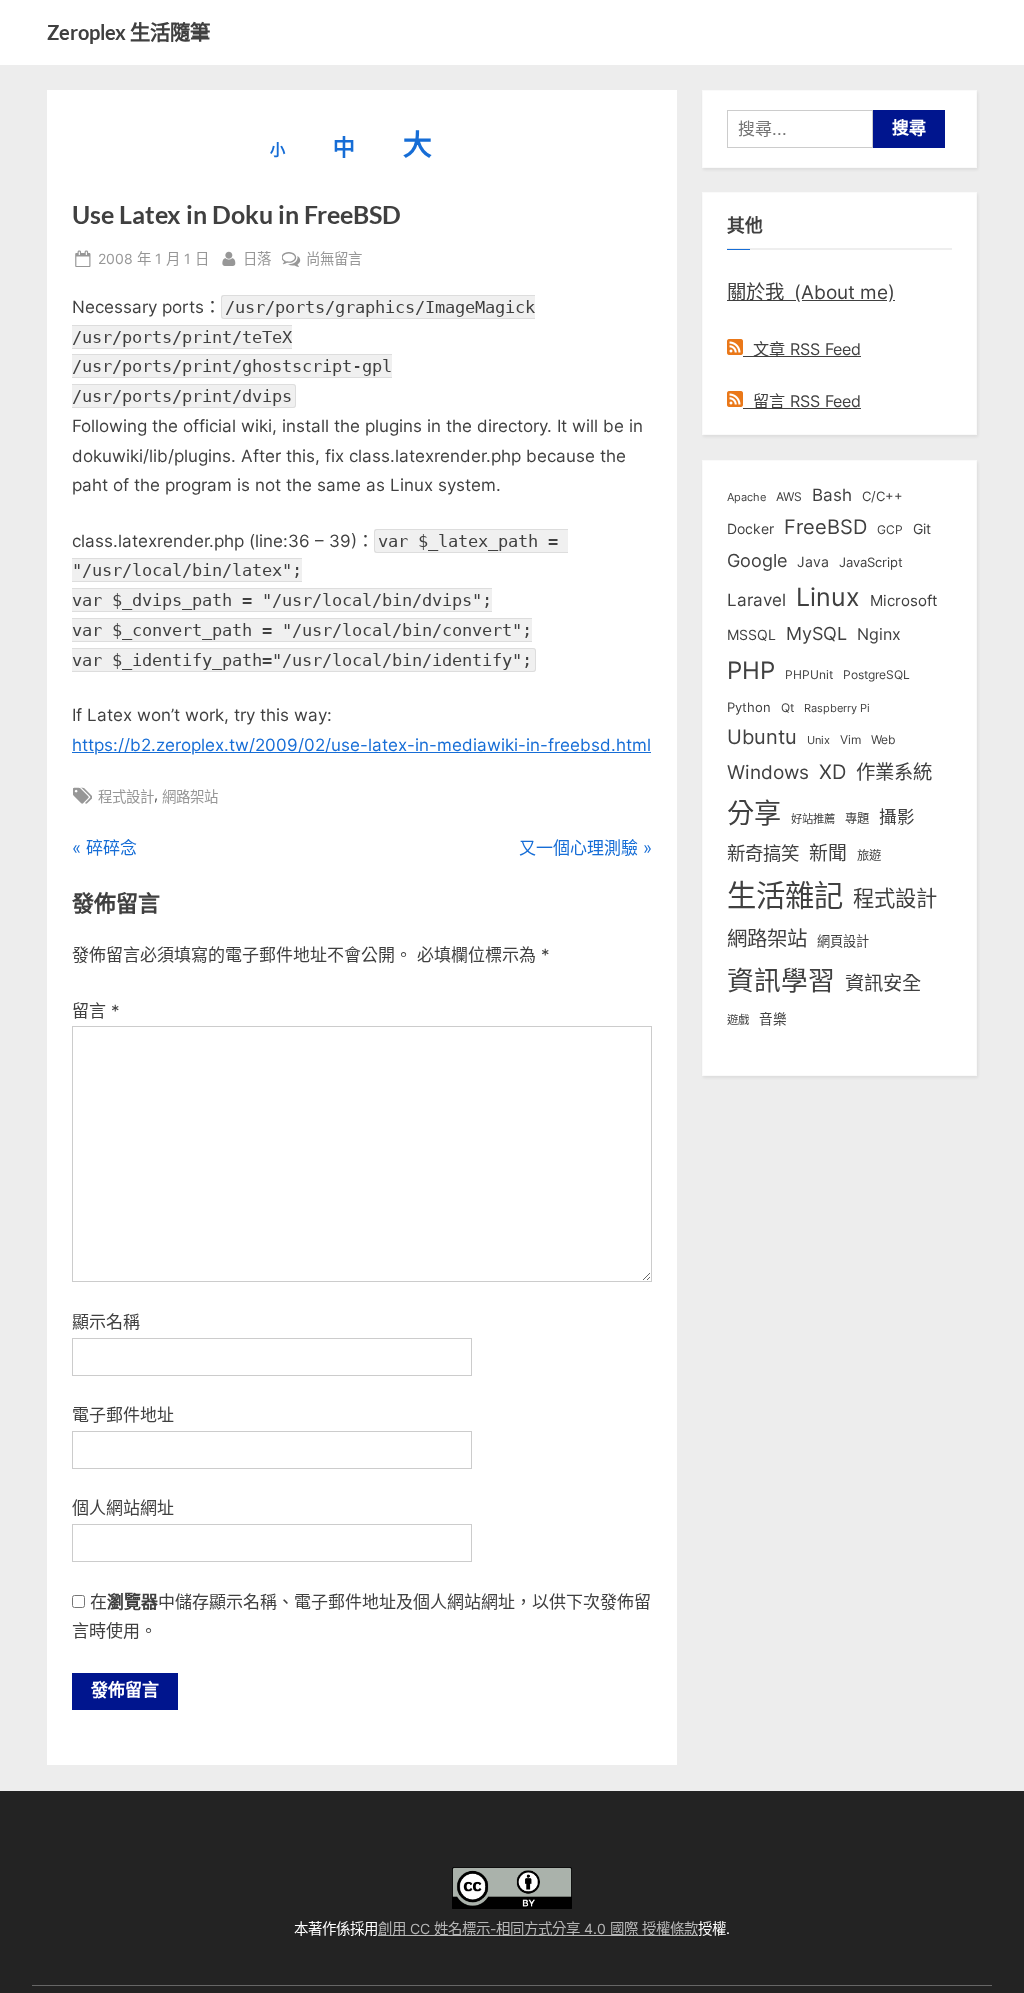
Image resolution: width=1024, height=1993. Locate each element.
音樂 (773, 1019)
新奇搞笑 (763, 853)
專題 (857, 818)
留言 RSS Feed (802, 401)
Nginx (879, 634)
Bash (832, 494)
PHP (751, 670)
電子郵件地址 (123, 1415)
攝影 (897, 816)
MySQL (816, 633)
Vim (850, 739)
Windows (768, 772)
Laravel (756, 600)
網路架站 (190, 796)
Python (749, 707)
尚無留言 (334, 260)
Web (883, 739)
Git (922, 528)
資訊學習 (781, 980)
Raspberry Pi (837, 708)
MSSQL (751, 635)
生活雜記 (785, 895)
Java (813, 562)
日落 (257, 258)
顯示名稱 (106, 1322)
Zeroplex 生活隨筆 (128, 32)
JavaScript (871, 562)
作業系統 (894, 772)
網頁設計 (843, 941)
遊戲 (738, 1020)
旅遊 (869, 855)
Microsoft (903, 601)
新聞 (828, 853)
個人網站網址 (123, 1508)
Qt (787, 707)
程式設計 (126, 796)
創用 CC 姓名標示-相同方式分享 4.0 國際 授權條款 (538, 1928)
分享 (754, 813)
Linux (828, 597)
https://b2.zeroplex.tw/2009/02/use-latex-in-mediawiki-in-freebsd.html (361, 745)
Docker (750, 528)
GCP (890, 530)
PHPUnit (809, 675)
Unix (818, 740)
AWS (789, 496)
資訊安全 (883, 983)
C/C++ (882, 496)
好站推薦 (813, 819)
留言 (96, 1011)
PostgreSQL (876, 675)
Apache (746, 497)
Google (757, 560)
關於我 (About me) (811, 292)
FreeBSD (825, 527)
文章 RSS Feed (802, 349)
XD (832, 772)
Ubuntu (762, 737)
